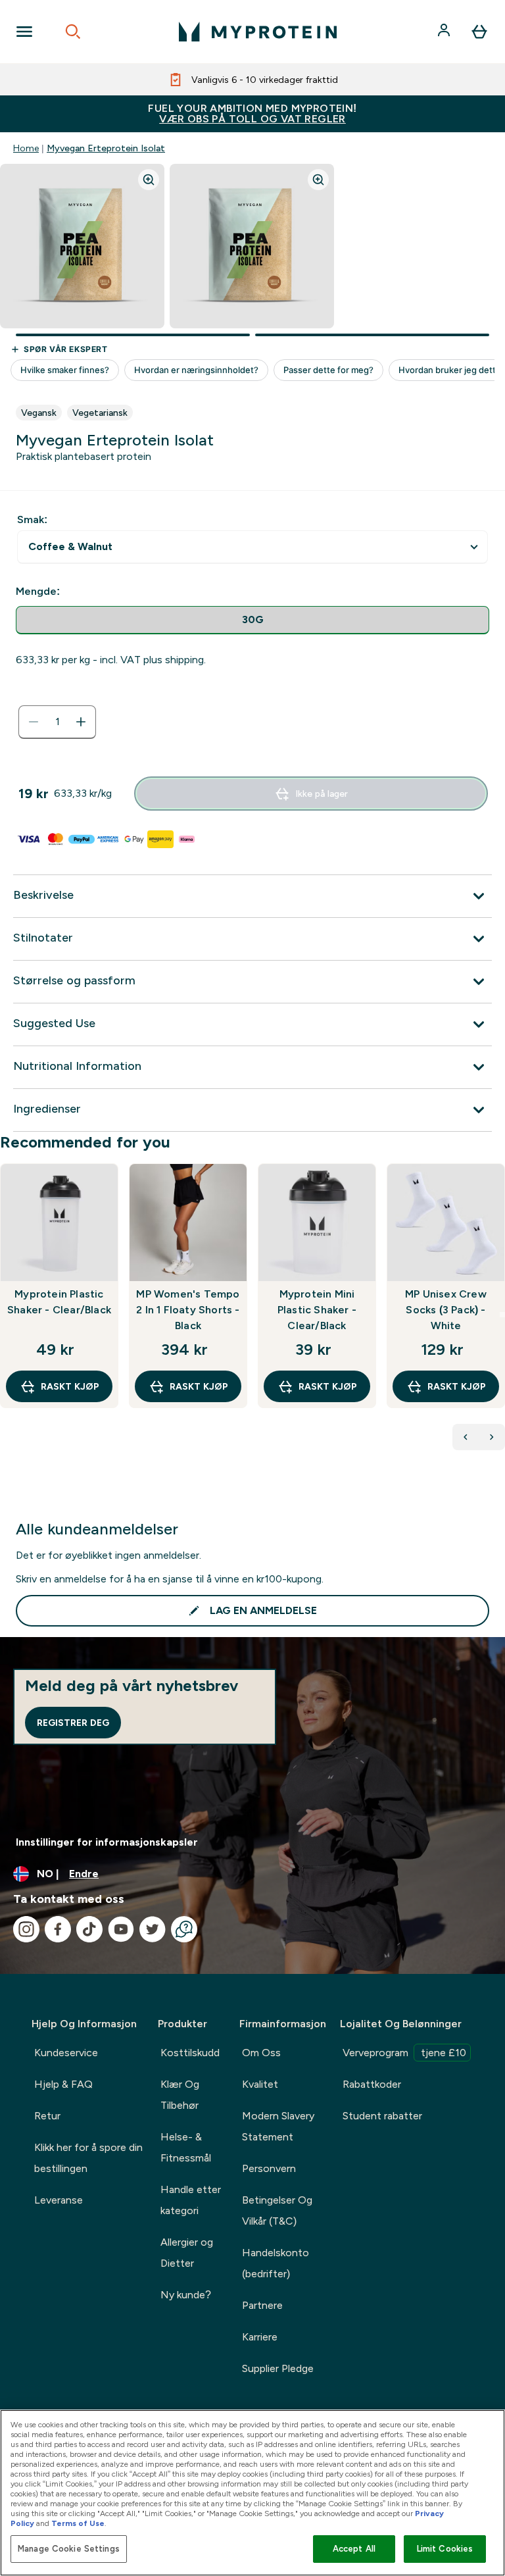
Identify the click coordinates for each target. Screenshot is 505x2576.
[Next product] (492, 1437)
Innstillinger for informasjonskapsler (107, 1842)
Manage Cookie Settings (69, 2549)
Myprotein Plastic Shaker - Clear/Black (59, 1302)
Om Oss (261, 2053)
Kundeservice (66, 2053)
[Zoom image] (149, 180)
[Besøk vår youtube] (121, 1929)
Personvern (269, 2168)
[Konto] (445, 32)
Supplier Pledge (278, 2368)
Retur (47, 2116)
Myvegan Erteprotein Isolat (106, 148)
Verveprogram (404, 2053)
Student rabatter (382, 2116)
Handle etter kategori (191, 2200)
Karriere (260, 2337)
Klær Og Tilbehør (180, 2095)
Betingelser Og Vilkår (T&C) (277, 2210)
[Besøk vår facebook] (58, 1929)
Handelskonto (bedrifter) (276, 2263)
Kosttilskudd (190, 2053)
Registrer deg (73, 1723)
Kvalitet (260, 2084)
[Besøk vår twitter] (153, 1929)
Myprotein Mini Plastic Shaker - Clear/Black (317, 1310)
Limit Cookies (445, 2549)
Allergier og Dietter (187, 2253)
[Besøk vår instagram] (26, 1929)
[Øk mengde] (81, 722)
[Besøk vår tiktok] (89, 1929)
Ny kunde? (186, 2295)
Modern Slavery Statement (278, 2126)
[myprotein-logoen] (258, 32)
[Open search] (73, 32)
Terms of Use (78, 2523)
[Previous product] (466, 1437)
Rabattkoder (372, 2084)
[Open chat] (184, 1929)
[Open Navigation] (24, 32)
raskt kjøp (70, 1386)
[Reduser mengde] (34, 722)
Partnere (262, 2305)
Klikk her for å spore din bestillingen (88, 2158)
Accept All (354, 2549)
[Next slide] (502, 1315)
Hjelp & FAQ (63, 2084)
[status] (57, 722)
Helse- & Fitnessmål (186, 2147)
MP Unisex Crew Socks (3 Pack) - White (446, 1310)
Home (26, 148)
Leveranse (59, 2200)
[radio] (252, 620)
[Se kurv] (479, 32)
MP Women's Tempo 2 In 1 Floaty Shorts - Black (188, 1310)
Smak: (32, 519)
